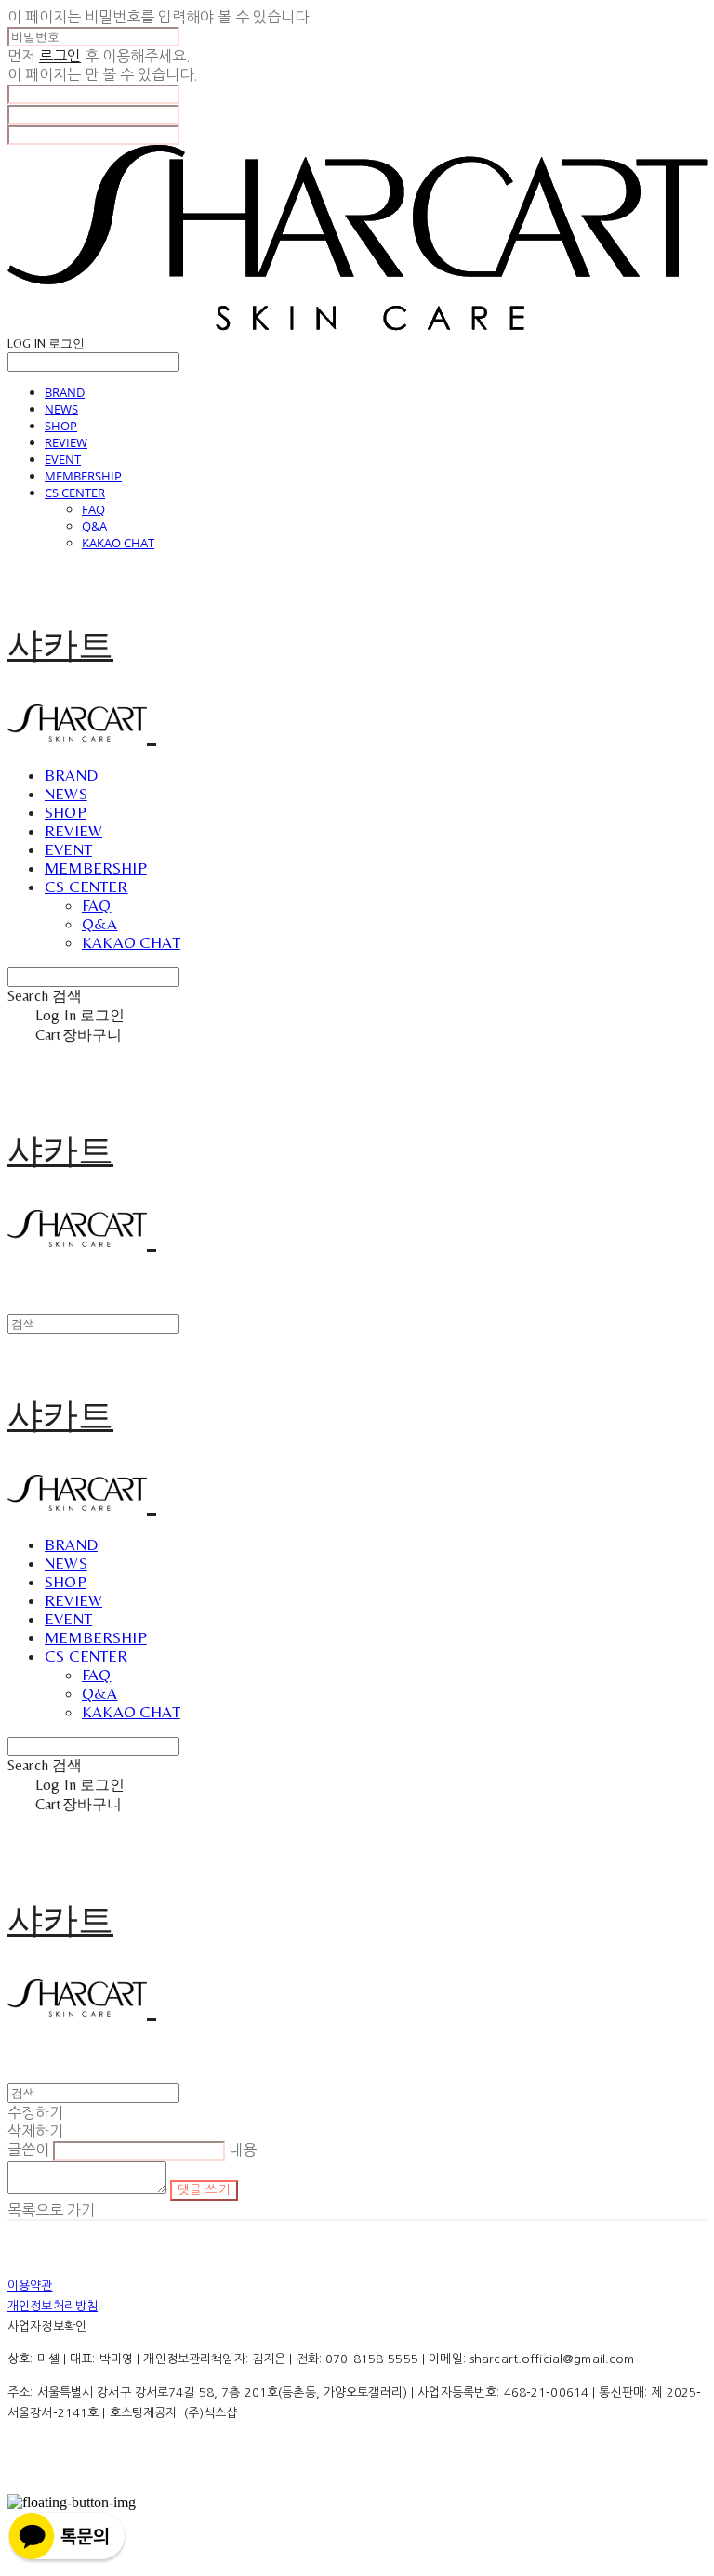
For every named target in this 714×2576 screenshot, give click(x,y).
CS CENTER (75, 493)
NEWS (61, 409)
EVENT (63, 459)
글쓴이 (28, 2149)
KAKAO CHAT (118, 543)
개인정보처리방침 (53, 2306)
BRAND (65, 392)
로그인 (60, 56)
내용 (243, 2149)
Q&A (94, 526)
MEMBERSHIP (83, 476)
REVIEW (66, 442)
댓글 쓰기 (204, 2190)
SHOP (61, 426)
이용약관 (30, 2286)
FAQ (93, 509)
